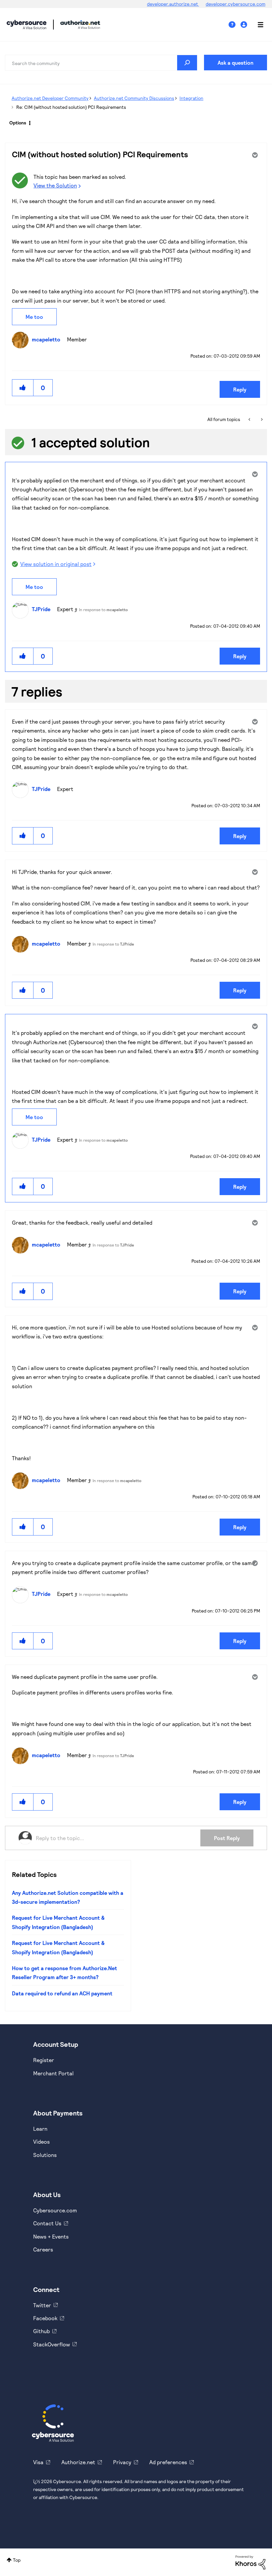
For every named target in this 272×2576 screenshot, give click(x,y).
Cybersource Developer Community (27, 25)
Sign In (245, 25)
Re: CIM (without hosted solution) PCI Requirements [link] (71, 107)
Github (41, 2331)
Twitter (42, 2305)
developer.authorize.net (173, 4)
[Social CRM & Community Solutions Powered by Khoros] (250, 2562)
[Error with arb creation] (250, 419)
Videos (41, 2142)
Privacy (122, 2462)
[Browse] (257, 25)
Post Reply (227, 1838)
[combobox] (101, 63)
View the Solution (55, 185)
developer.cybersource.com (236, 4)
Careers (43, 2249)
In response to (103, 609)
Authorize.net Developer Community (50, 98)
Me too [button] (34, 317)
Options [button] (18, 123)
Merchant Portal (53, 2073)
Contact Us (47, 2223)
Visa (38, 2462)
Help (235, 25)
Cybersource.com (55, 2210)
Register (44, 2060)
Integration (191, 98)
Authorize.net (78, 2462)
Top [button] (17, 2560)
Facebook (45, 2318)
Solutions (45, 2155)
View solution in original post (56, 564)
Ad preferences (168, 2462)
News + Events (51, 2236)
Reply (240, 389)
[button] (23, 388)
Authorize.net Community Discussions (134, 98)
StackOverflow (52, 2344)
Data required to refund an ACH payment (62, 1993)
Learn (40, 2129)
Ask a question (236, 63)
